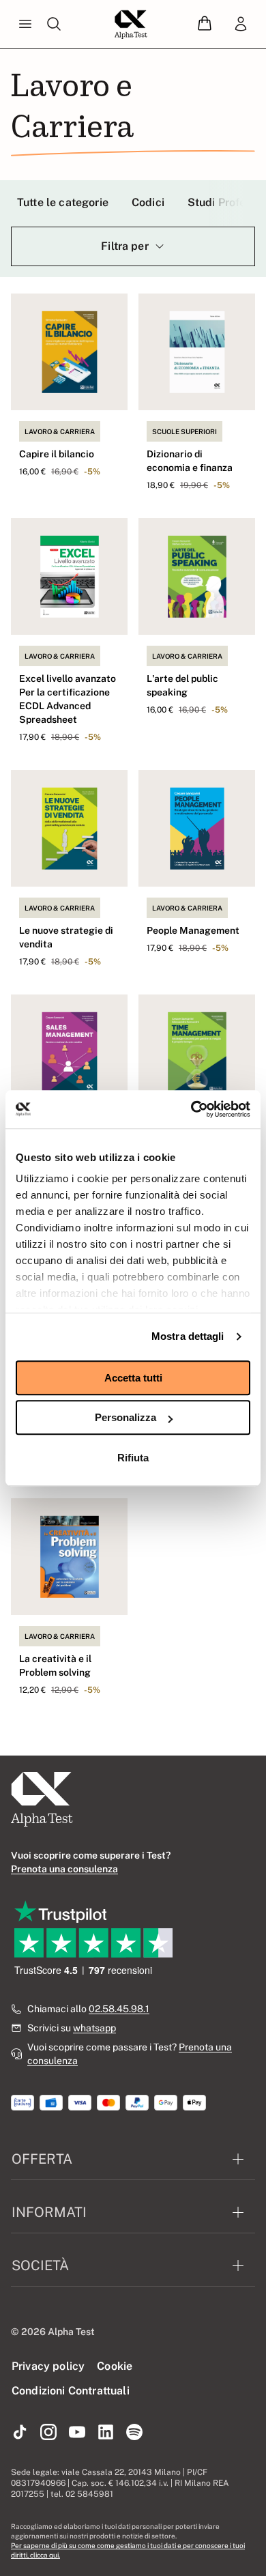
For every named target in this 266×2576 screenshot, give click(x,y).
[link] (241, 25)
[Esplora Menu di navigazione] (25, 25)
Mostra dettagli (188, 1336)
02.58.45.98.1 (119, 2009)
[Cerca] (54, 25)
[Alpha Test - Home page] (131, 25)
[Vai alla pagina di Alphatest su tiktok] (20, 2433)
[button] (205, 24)
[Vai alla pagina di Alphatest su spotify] (134, 2433)
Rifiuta (133, 1458)
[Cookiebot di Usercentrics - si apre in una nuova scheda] (191, 1109)
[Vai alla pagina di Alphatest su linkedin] (106, 2433)
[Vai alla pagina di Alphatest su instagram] (48, 2433)
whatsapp (94, 2028)
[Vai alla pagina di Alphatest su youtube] (77, 2433)
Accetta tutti (133, 1378)
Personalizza (125, 1417)
